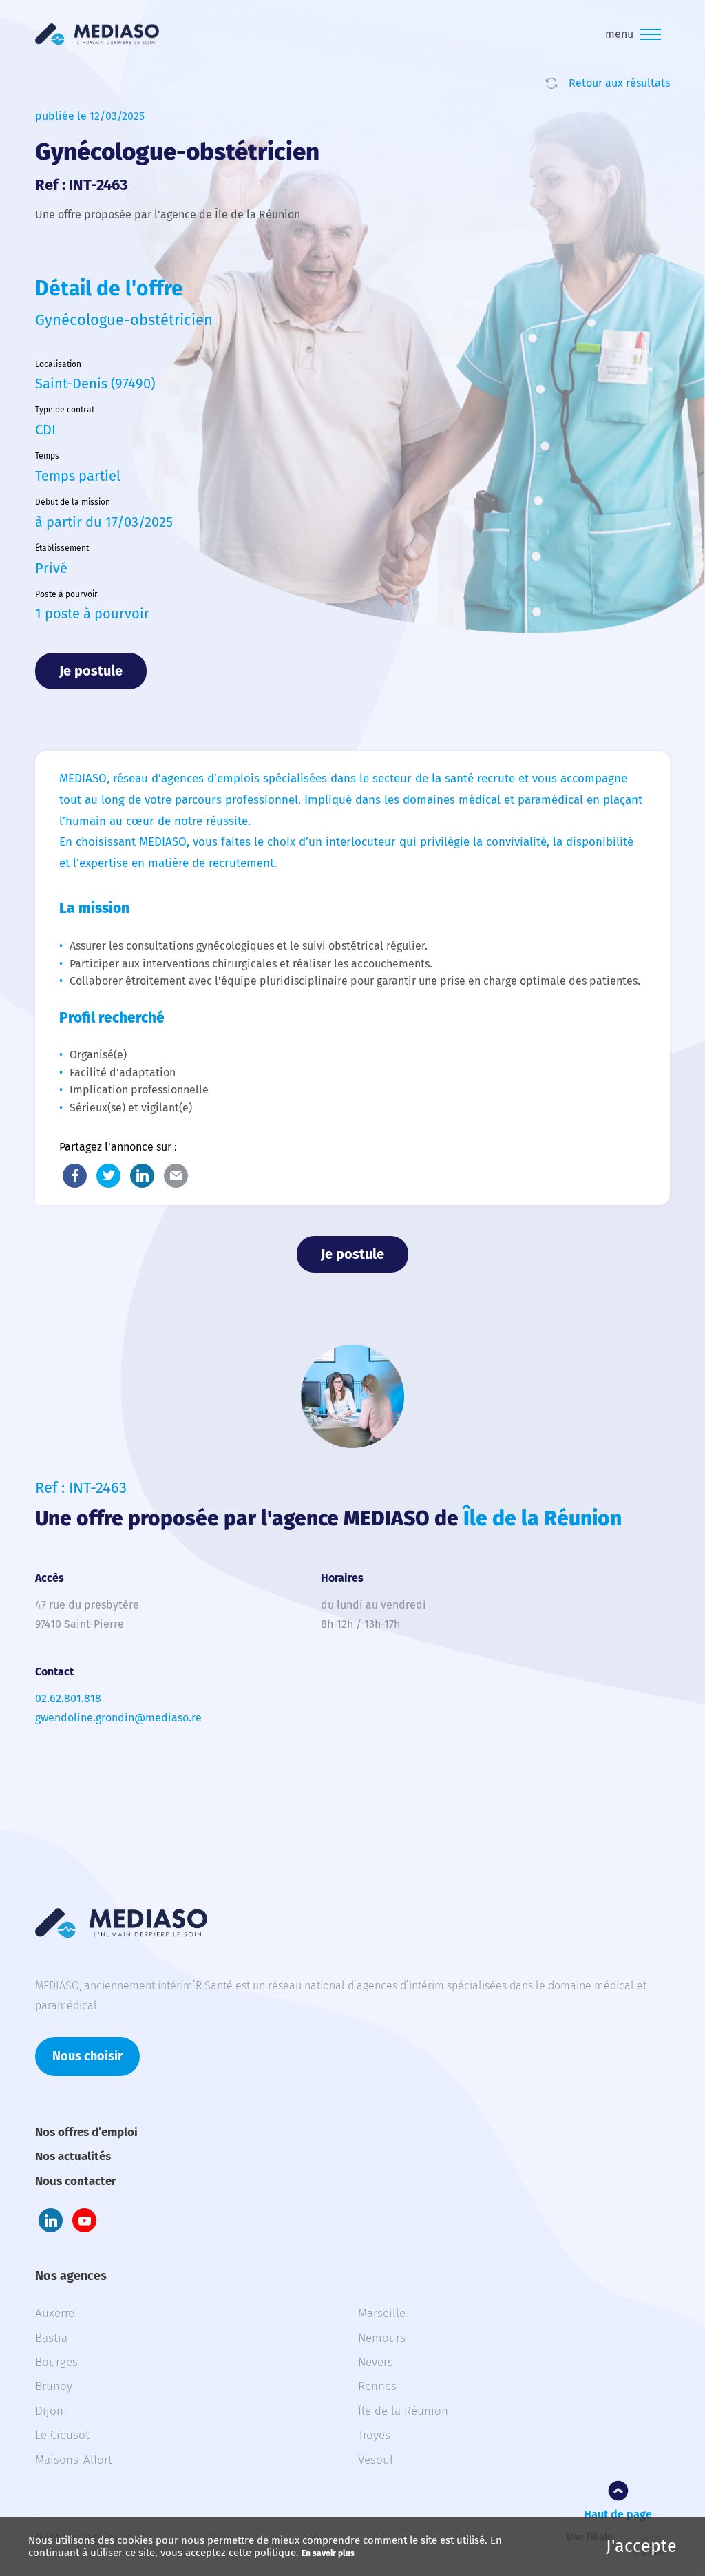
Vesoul (376, 2460)
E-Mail (176, 1176)
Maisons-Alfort (74, 2460)
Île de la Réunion (403, 2411)
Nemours (382, 2338)
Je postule (91, 671)
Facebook (75, 1176)
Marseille (382, 2313)
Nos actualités (73, 2156)
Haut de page (618, 2514)
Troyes (374, 2435)
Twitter (108, 1176)
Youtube (84, 2220)
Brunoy (54, 2386)
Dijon (49, 2411)
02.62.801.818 (68, 1698)
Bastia (51, 2338)
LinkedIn (142, 1176)
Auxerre (55, 2313)
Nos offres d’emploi (86, 2132)
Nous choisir (87, 2056)
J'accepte (641, 2546)
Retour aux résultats (619, 83)
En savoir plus (328, 2553)
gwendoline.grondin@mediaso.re (118, 1718)
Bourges (56, 2362)
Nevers (376, 2362)
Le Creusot (62, 2435)
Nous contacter (76, 2181)
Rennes (377, 2386)
